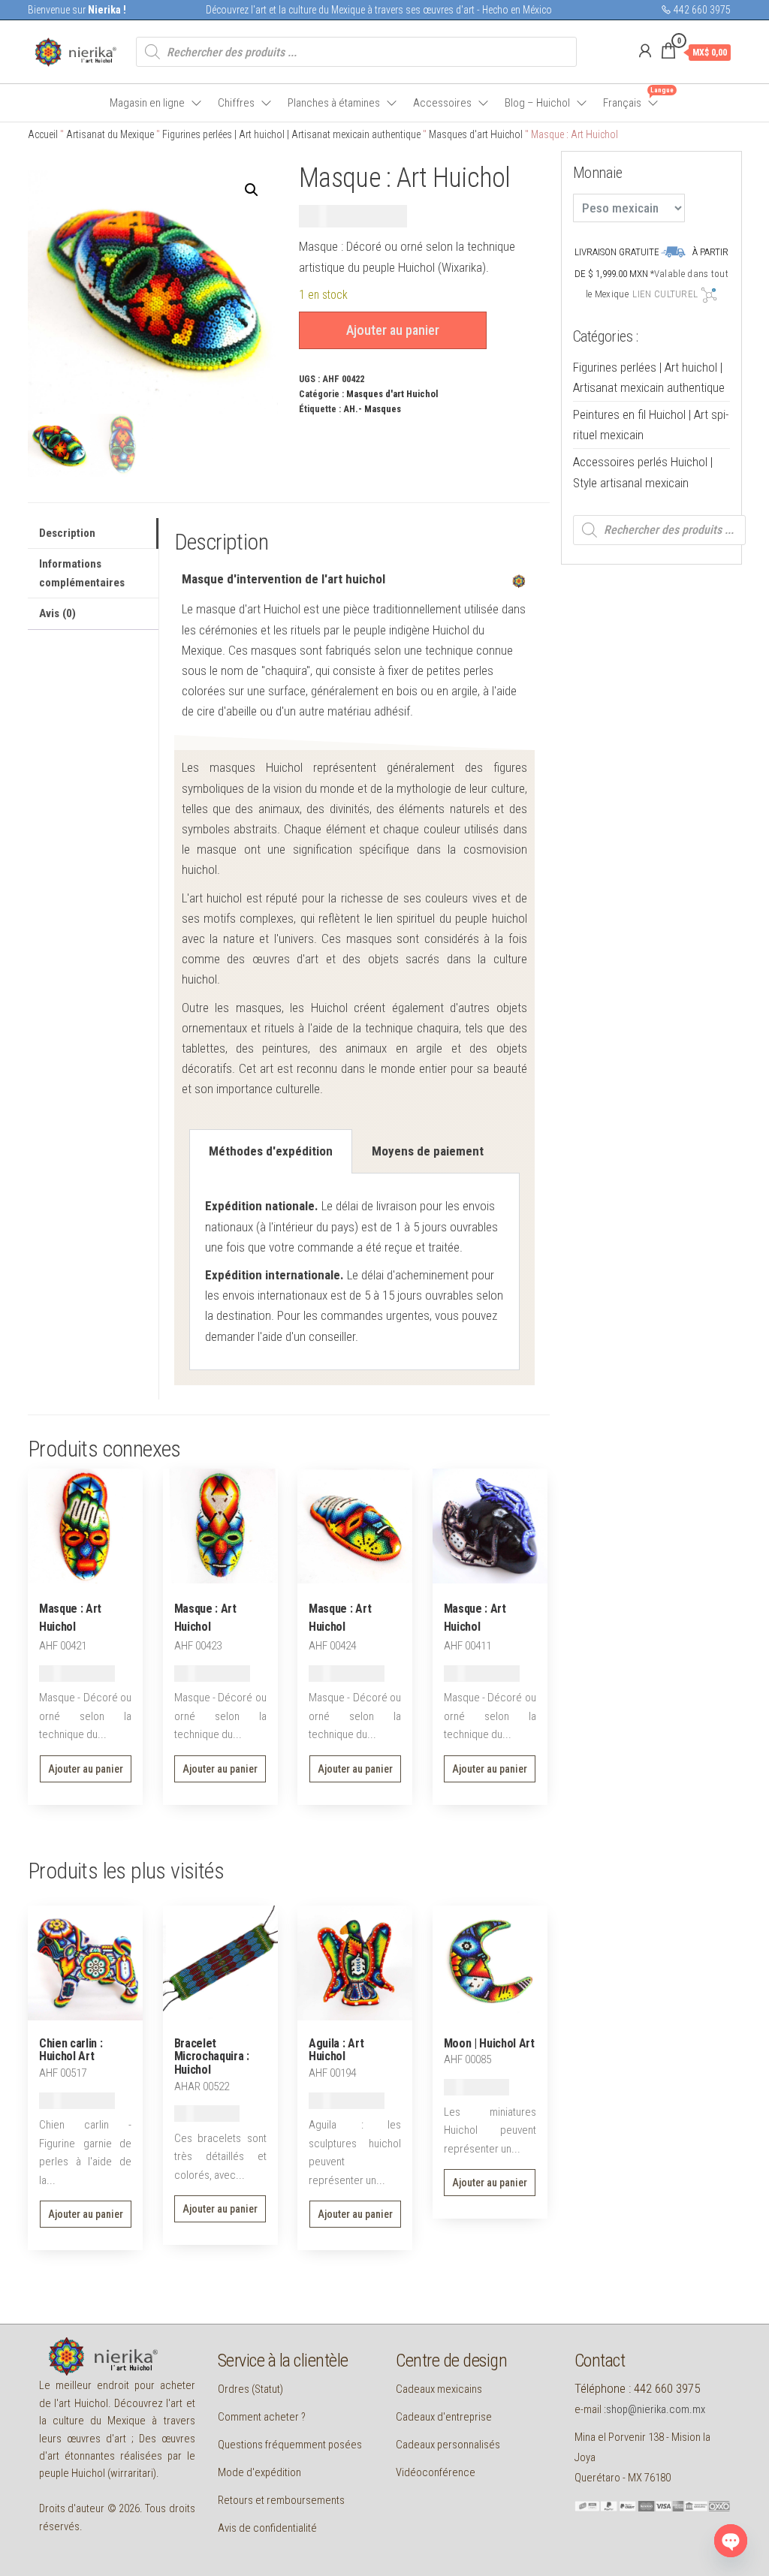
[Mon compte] (645, 51)
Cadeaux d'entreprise (444, 2417)
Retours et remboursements (281, 2500)
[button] (252, 190)
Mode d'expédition (259, 2472)
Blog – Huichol (537, 103)
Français (632, 98)
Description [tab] (67, 533)
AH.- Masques (372, 409)
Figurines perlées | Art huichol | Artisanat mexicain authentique (291, 134)
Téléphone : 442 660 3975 (637, 2388)
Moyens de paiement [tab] (428, 1151)
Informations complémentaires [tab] (82, 573)
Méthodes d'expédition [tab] (271, 1151)
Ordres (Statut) (250, 2389)
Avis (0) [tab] (57, 613)
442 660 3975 (701, 10)
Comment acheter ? (262, 2417)
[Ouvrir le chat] (731, 2541)
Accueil (43, 134)
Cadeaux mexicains (439, 2389)
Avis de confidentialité (267, 2528)
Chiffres (236, 103)
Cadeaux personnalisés (448, 2445)
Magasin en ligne (147, 103)
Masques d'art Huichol (476, 134)
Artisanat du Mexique (110, 134)
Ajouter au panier (393, 330)
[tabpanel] (354, 1271)
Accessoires (442, 103)
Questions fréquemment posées (290, 2445)
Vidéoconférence (436, 2472)
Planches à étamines (334, 103)
